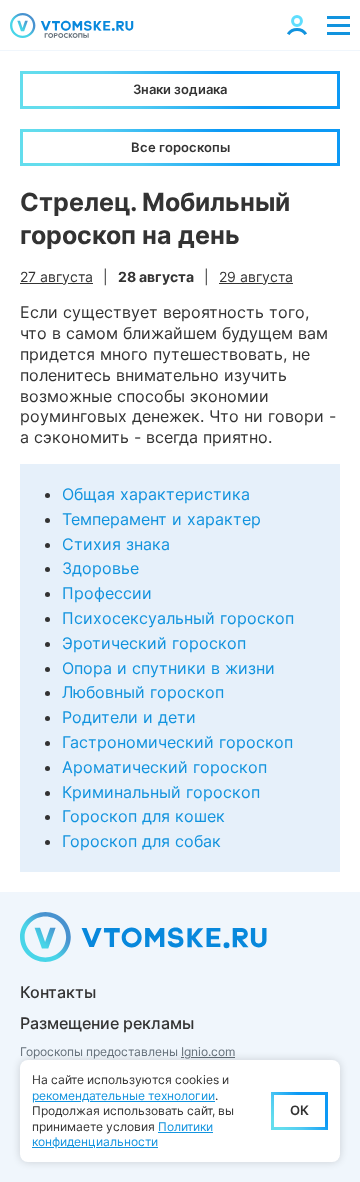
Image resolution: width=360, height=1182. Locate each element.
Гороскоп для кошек (143, 816)
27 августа (56, 276)
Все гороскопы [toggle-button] (180, 147)
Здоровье (100, 568)
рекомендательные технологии (123, 1095)
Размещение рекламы (107, 1023)
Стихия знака (116, 544)
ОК (299, 1110)
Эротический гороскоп (154, 643)
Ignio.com (208, 1051)
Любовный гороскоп (143, 692)
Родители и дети (129, 717)
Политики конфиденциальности (122, 1134)
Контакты (58, 992)
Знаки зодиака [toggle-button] (180, 89)
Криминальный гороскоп (161, 792)
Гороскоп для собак (141, 841)
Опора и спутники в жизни (168, 668)
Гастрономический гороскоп (177, 742)
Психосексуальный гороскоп (178, 618)
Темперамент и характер (161, 519)
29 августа (256, 276)
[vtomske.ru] (72, 25)
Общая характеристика (156, 494)
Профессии (107, 593)
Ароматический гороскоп (164, 767)
